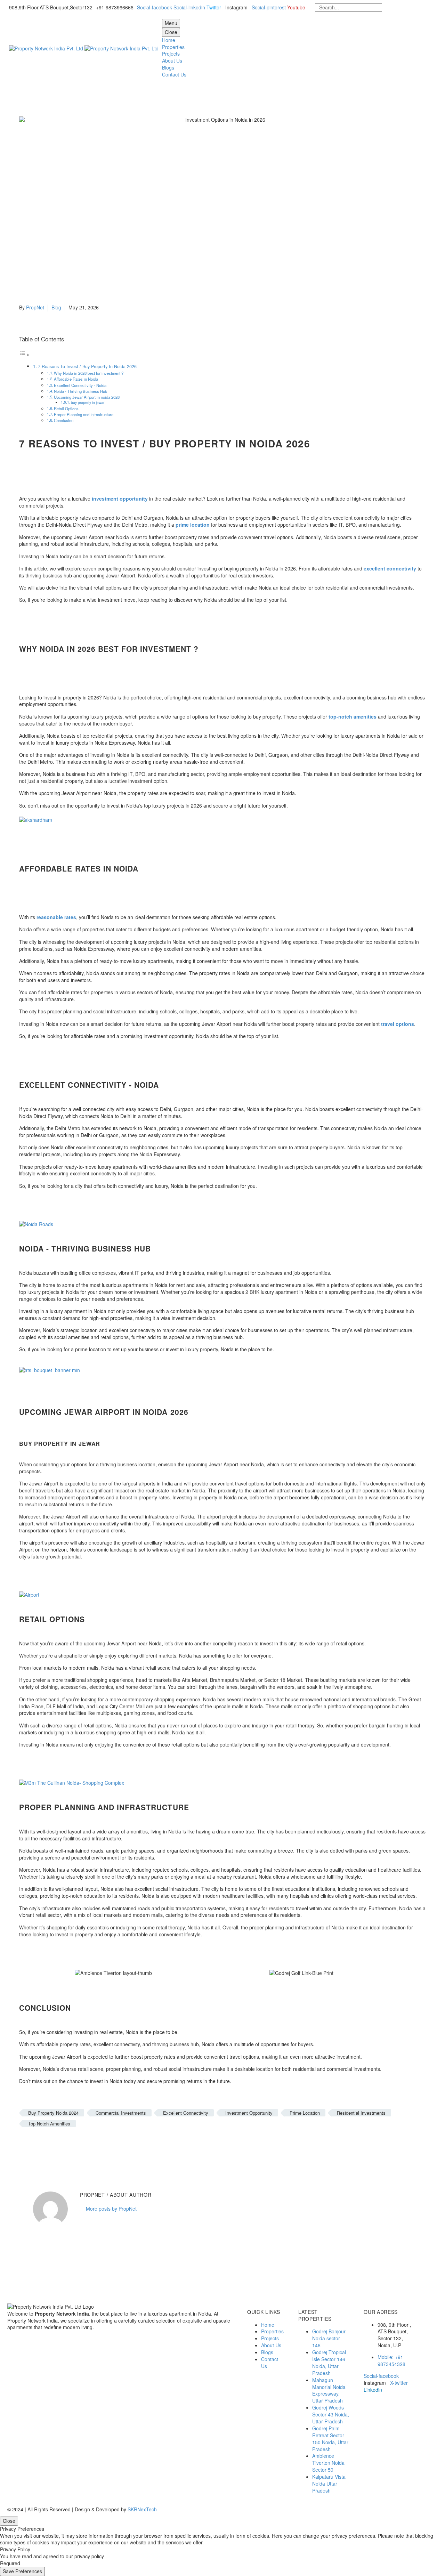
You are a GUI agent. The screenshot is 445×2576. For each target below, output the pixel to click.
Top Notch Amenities (49, 2124)
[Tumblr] (55, 2144)
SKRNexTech (142, 2509)
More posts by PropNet (111, 2209)
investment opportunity (120, 499)
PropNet (35, 307)
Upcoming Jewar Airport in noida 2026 (87, 397)
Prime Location (305, 2113)
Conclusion (64, 420)
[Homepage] (84, 48)
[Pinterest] (44, 2144)
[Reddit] (76, 2144)
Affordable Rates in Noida (76, 379)
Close (171, 32)
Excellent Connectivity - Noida (80, 385)
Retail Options (66, 408)
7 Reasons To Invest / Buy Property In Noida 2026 (87, 366)
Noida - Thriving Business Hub (80, 391)
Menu (171, 23)
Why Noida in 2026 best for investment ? (89, 373)
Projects (171, 54)
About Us (172, 60)
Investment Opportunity (249, 2113)
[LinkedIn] (65, 2144)
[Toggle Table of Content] (24, 355)
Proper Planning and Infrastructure (84, 414)
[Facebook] (24, 2144)
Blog (56, 307)
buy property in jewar (88, 402)
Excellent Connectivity (186, 2113)
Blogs (168, 67)
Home (169, 40)
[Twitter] (34, 2144)
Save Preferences (22, 2571)
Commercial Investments (121, 2113)
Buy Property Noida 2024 (53, 2113)
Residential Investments (361, 2113)
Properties (173, 47)
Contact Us (174, 74)
